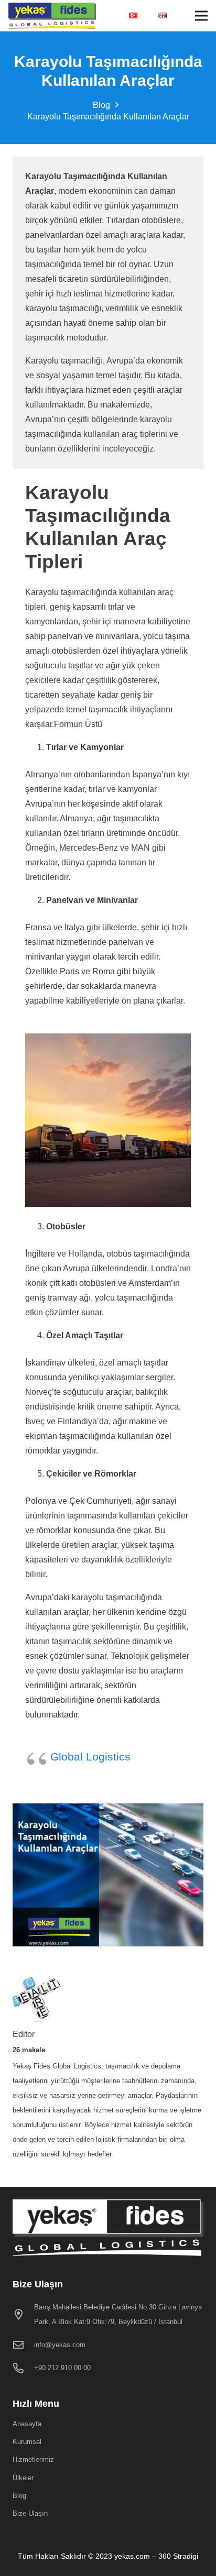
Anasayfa (27, 2424)
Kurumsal (27, 2442)
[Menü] (201, 16)
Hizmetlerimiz (33, 2459)
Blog (19, 2496)
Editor (24, 2034)
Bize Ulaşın (30, 2513)
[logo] (52, 16)
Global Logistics (90, 1757)
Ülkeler (23, 2478)
